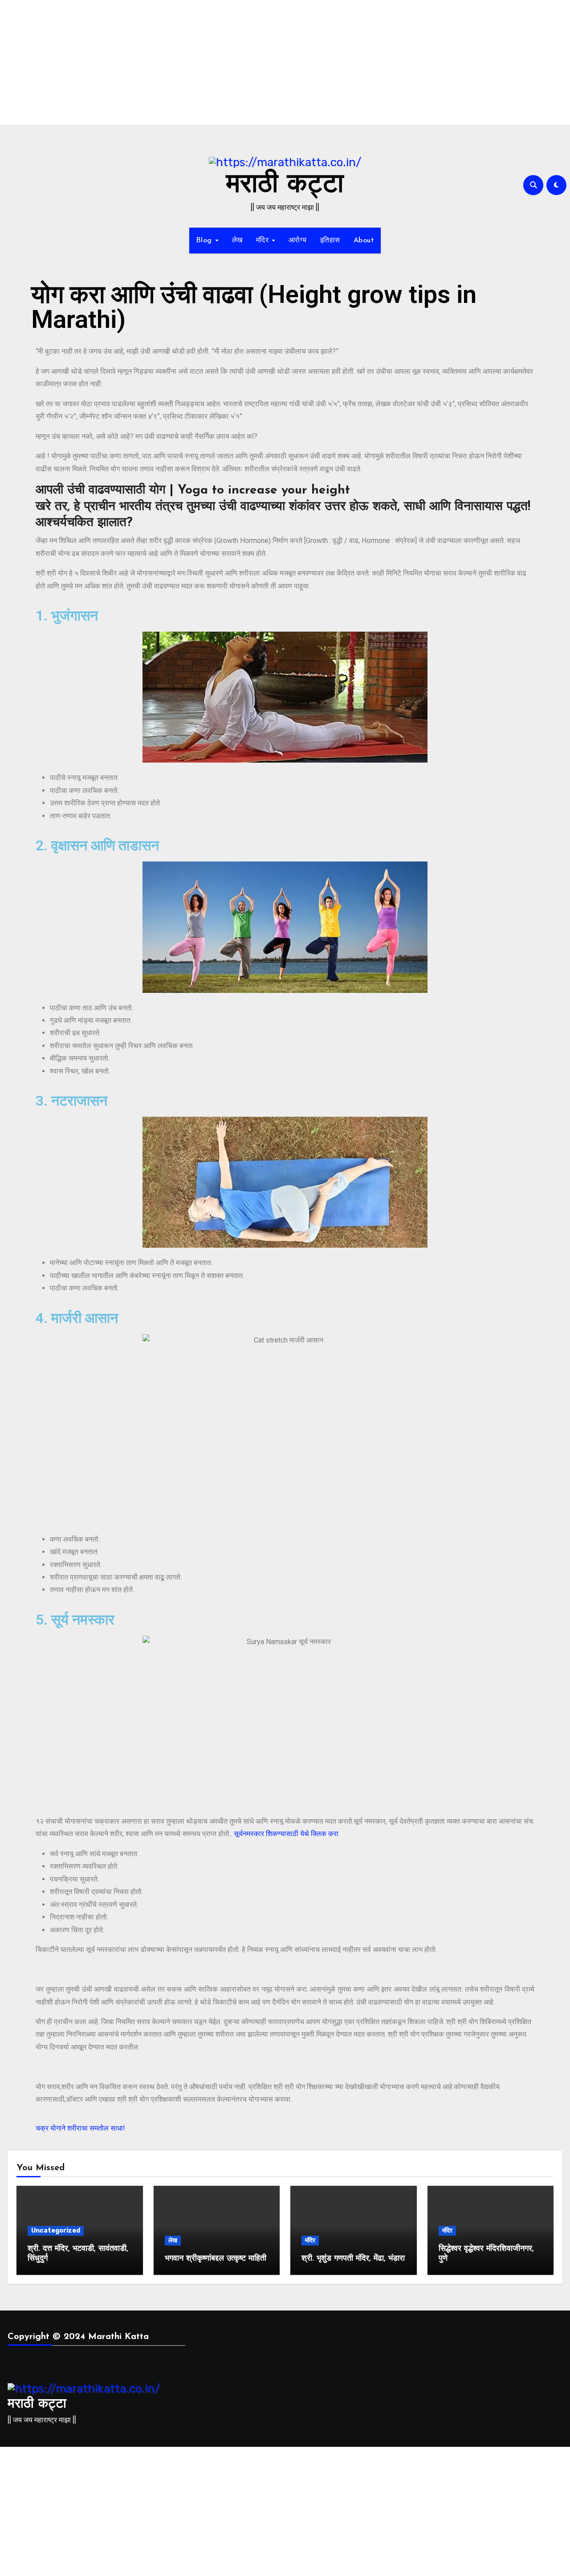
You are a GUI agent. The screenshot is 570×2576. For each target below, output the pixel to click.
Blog (205, 241)
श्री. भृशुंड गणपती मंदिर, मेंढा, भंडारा (353, 2259)
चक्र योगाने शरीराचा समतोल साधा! (80, 2128)
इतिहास (330, 241)
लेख (237, 241)
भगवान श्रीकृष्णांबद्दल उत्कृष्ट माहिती (216, 2259)
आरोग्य (298, 241)
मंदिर (264, 241)
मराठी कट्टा (285, 185)
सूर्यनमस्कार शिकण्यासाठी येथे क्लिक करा (286, 1834)
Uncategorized (56, 2231)
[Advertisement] (269, 62)
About (364, 241)
